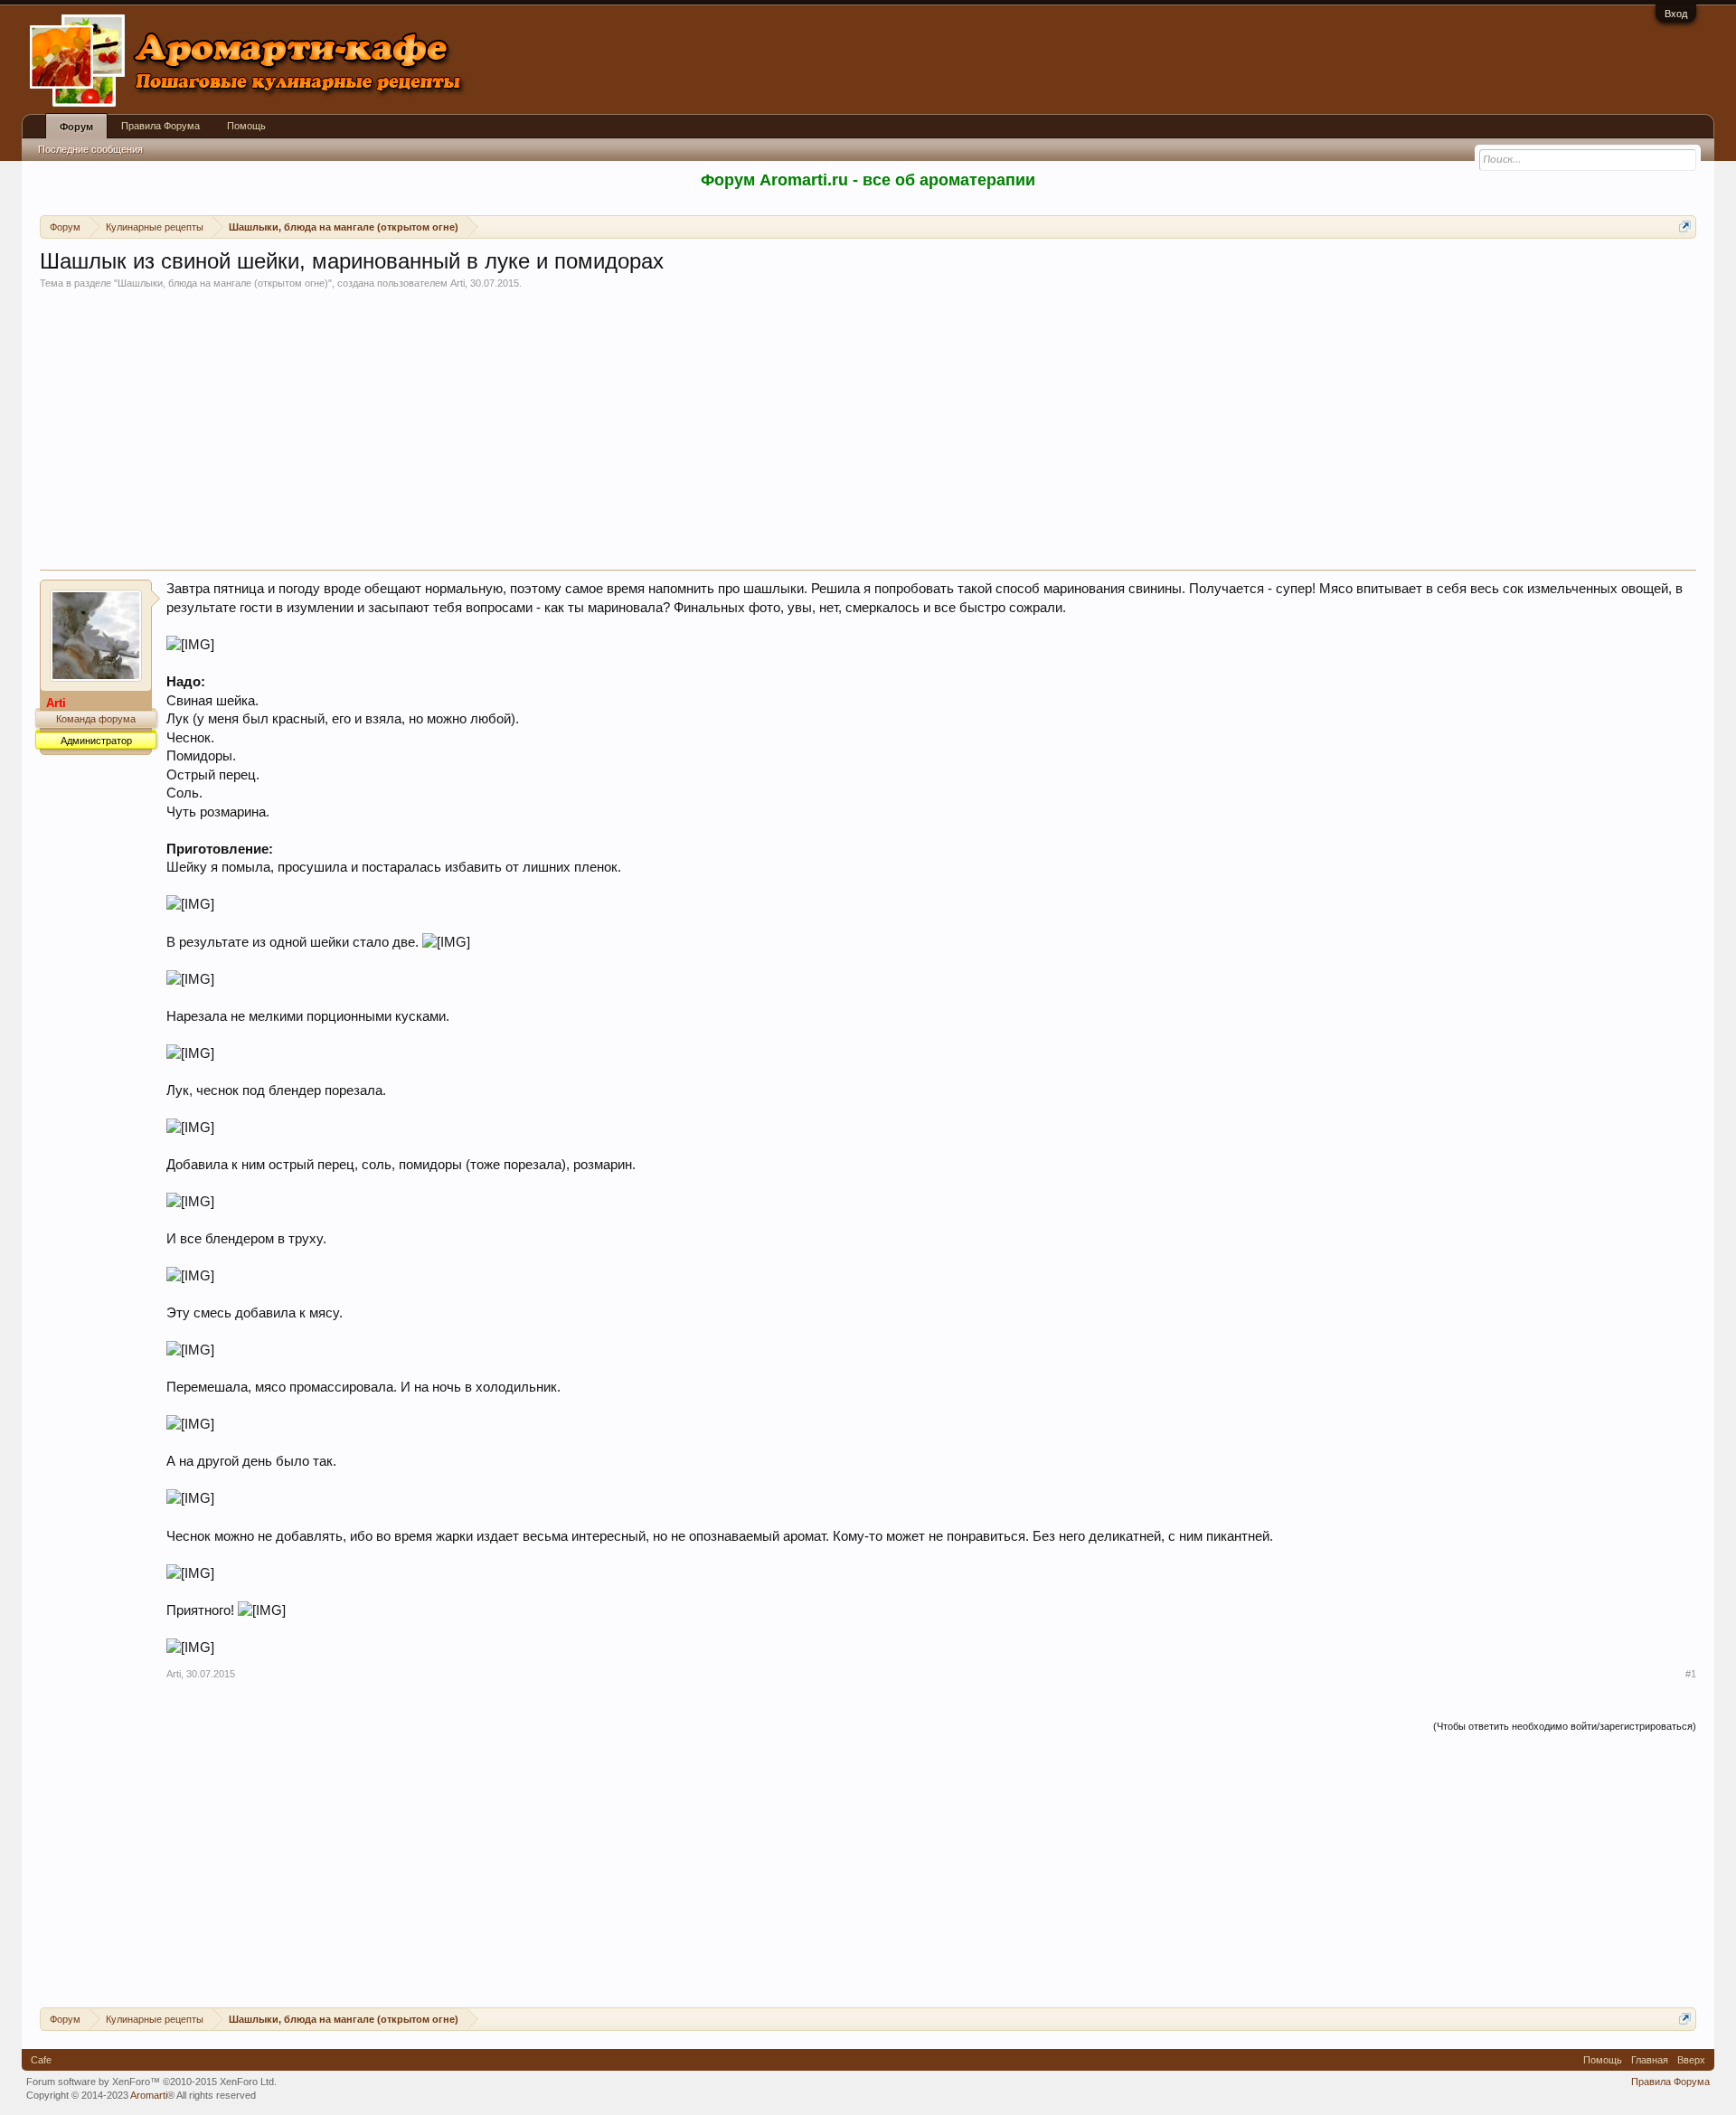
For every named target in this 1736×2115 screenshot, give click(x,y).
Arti (458, 283)
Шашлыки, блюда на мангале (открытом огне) (223, 283)
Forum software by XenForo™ (151, 2082)
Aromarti (149, 2095)
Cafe (41, 2060)
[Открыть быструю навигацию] (1685, 227)
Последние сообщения (90, 149)
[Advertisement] (868, 434)
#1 (1691, 1674)
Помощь (246, 126)
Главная (1650, 2060)
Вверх (1691, 2060)
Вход (1676, 14)
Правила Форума (160, 126)
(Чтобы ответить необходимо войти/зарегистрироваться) (1565, 1726)
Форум (76, 127)
